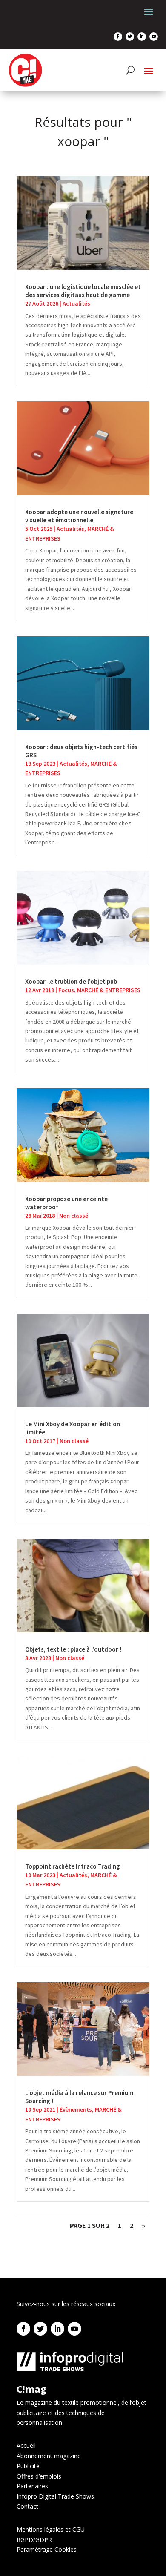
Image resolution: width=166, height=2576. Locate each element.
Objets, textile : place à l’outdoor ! (73, 1649)
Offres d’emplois (39, 2476)
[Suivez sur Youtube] (154, 37)
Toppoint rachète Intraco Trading (73, 1866)
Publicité (28, 2466)
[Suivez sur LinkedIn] (142, 37)
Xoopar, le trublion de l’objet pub (71, 981)
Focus (66, 990)
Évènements (76, 2109)
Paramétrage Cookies (47, 2549)
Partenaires (32, 2486)
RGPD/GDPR (34, 2540)
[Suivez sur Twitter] (130, 37)
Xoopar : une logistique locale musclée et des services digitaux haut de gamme (83, 291)
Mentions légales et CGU (51, 2529)
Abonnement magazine (49, 2456)
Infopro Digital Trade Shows (55, 2496)
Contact (27, 2506)
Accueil (26, 2446)
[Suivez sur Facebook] (118, 37)
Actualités (76, 303)
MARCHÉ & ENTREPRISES (109, 990)
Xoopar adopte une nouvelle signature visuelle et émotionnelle (79, 516)
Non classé (74, 1216)
